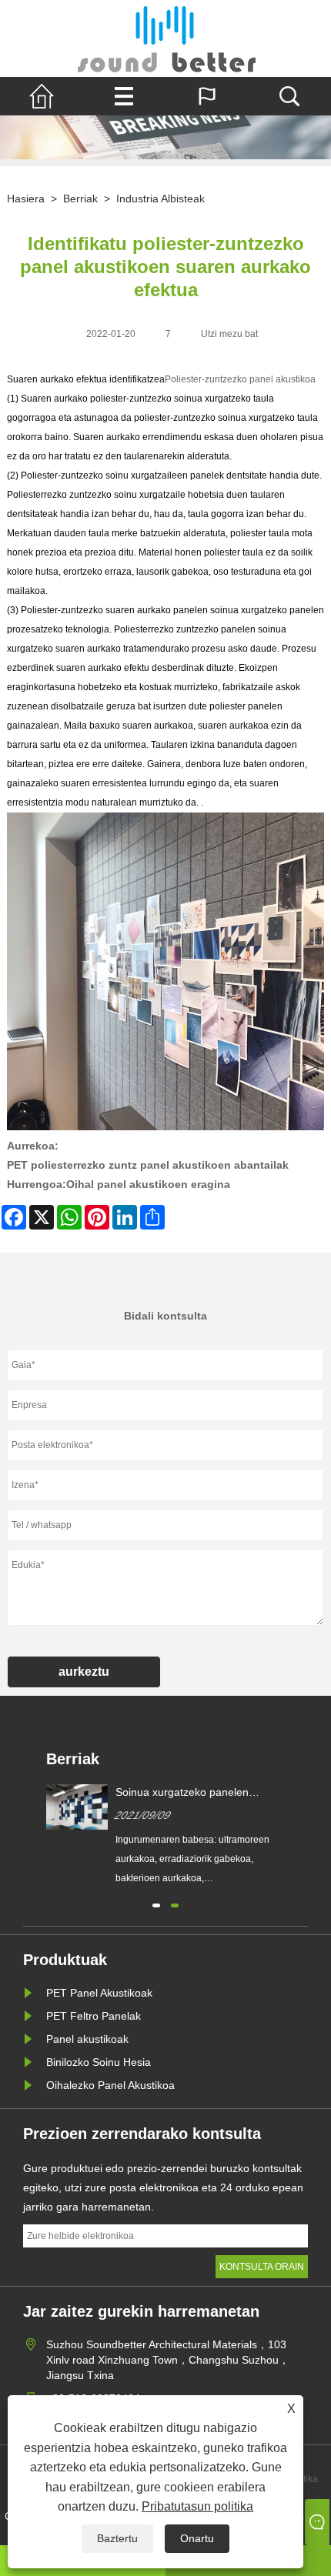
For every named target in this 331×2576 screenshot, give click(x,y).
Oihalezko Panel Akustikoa (110, 2085)
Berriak (80, 199)
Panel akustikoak (87, 2039)
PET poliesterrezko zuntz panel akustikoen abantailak (148, 1165)
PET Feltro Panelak (94, 2016)
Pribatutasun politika (197, 2506)
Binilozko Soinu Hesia (99, 2062)
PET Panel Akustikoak (99, 1993)
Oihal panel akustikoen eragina (148, 1184)
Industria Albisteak (160, 199)
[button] (156, 1904)
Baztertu (117, 2538)
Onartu (197, 2538)
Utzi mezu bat (229, 334)
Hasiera (26, 199)
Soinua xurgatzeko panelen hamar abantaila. (182, 1793)
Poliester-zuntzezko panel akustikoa (240, 379)
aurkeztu (84, 1672)
